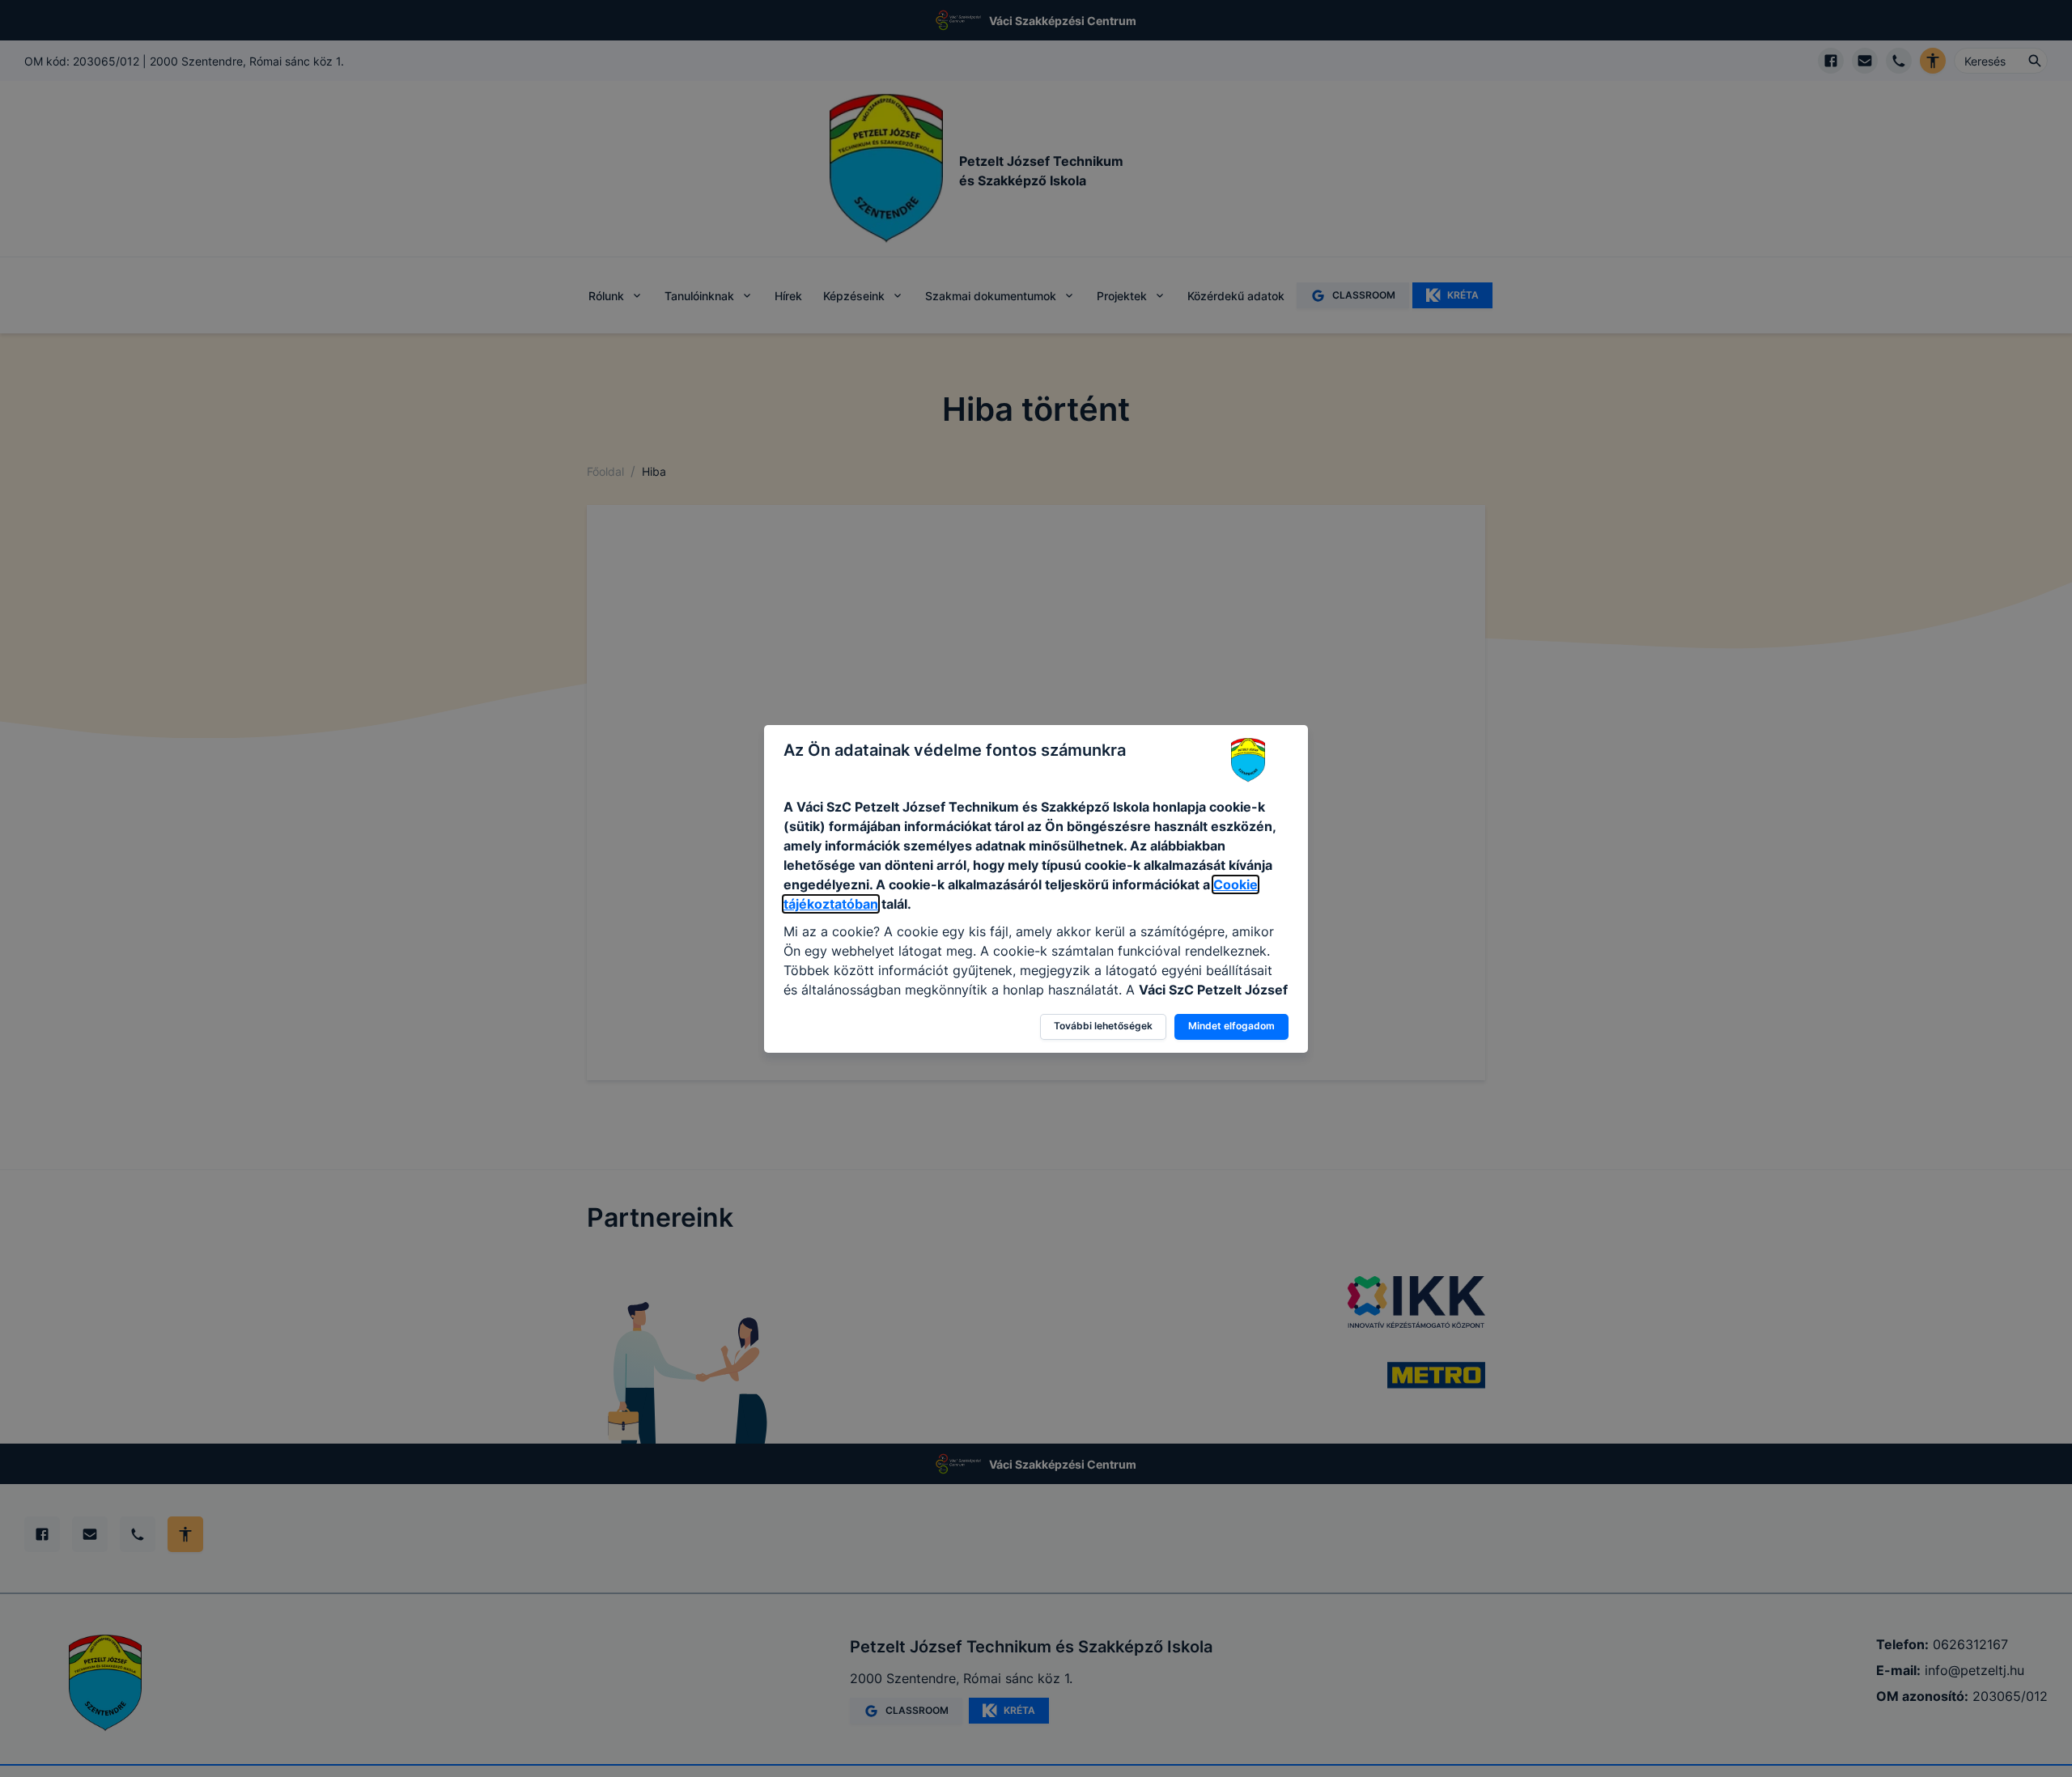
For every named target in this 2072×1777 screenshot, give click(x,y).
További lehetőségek (1103, 1026)
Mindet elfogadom (1231, 1026)
